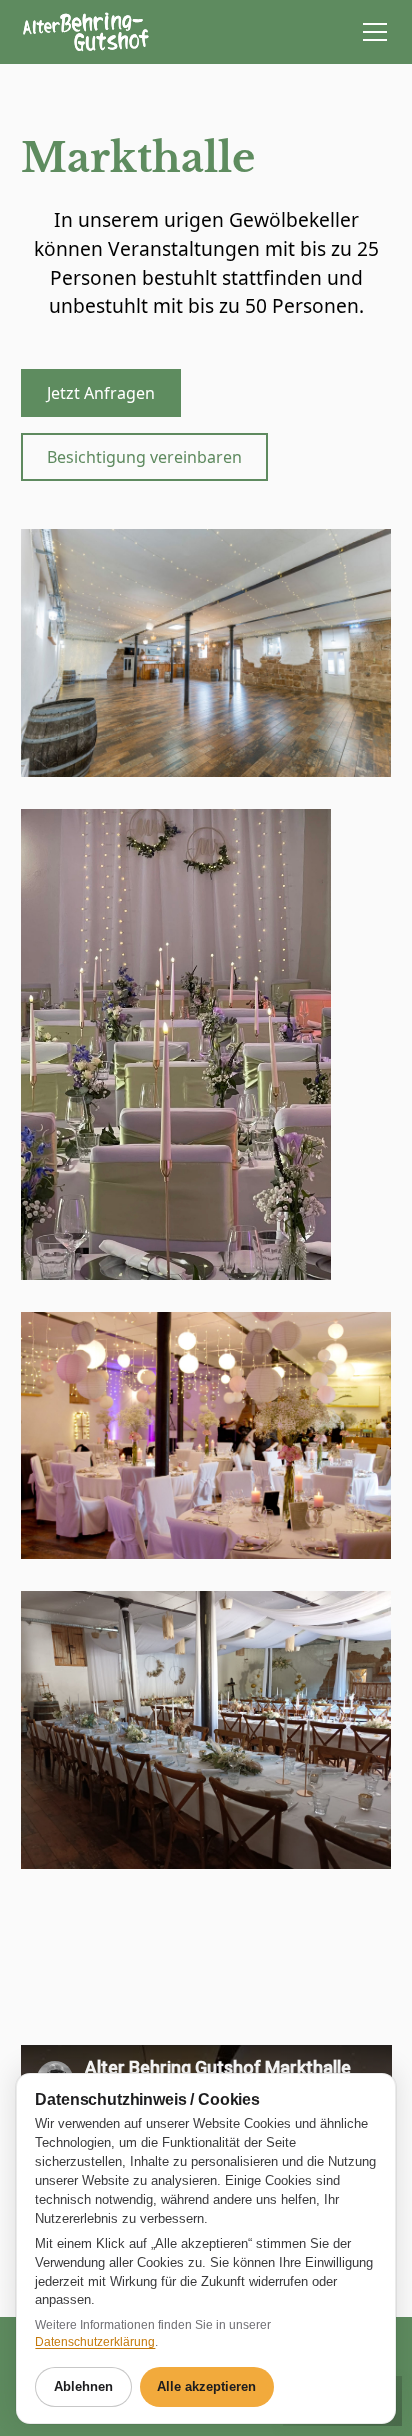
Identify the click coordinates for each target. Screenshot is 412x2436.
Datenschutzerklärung (95, 2342)
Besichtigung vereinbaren (144, 457)
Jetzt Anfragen (101, 393)
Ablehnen (83, 2386)
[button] (371, 32)
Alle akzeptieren (206, 2386)
